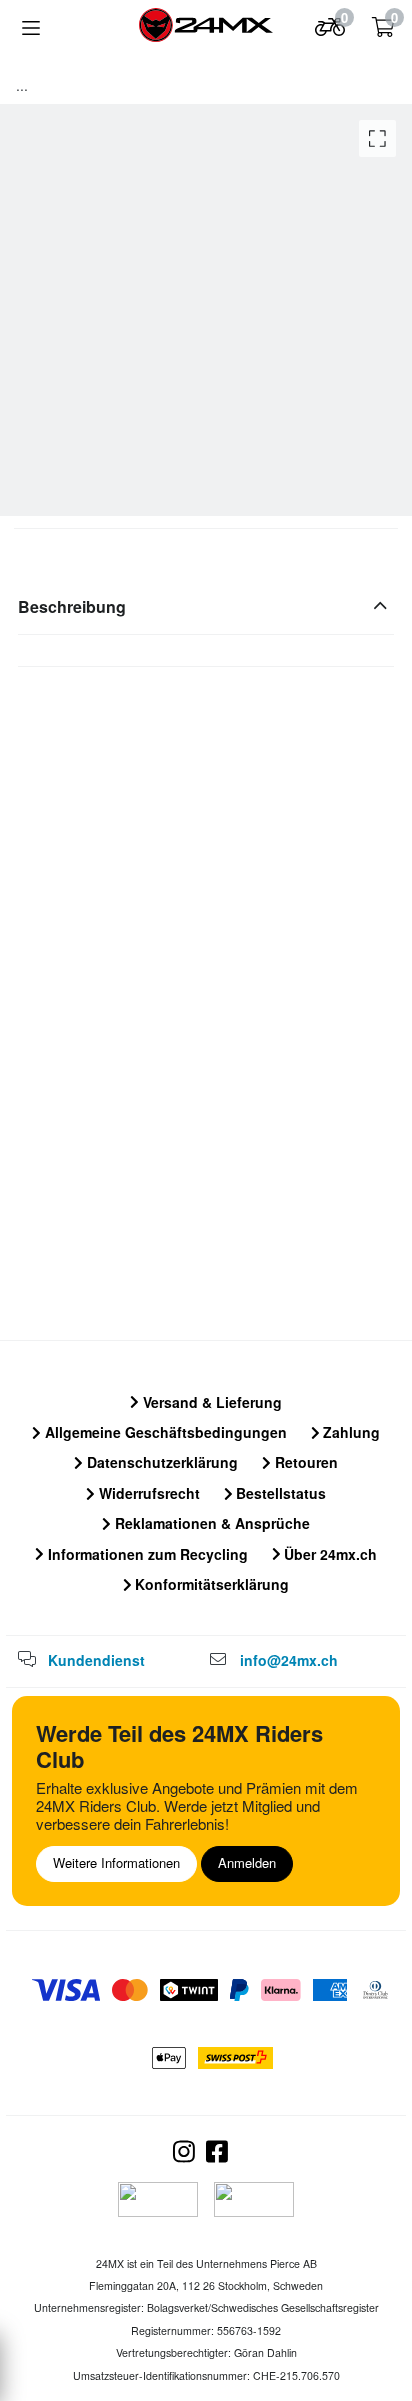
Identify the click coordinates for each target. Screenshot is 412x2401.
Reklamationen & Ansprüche (210, 1523)
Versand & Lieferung (210, 1402)
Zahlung (349, 1432)
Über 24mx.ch (328, 1554)
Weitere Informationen (116, 1862)
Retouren (304, 1462)
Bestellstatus (279, 1493)
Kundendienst (96, 1660)
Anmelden (247, 1862)
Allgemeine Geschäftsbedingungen (164, 1432)
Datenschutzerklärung (160, 1462)
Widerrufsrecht (147, 1493)
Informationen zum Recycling (146, 1554)
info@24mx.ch (289, 1660)
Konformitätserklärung (210, 1584)
